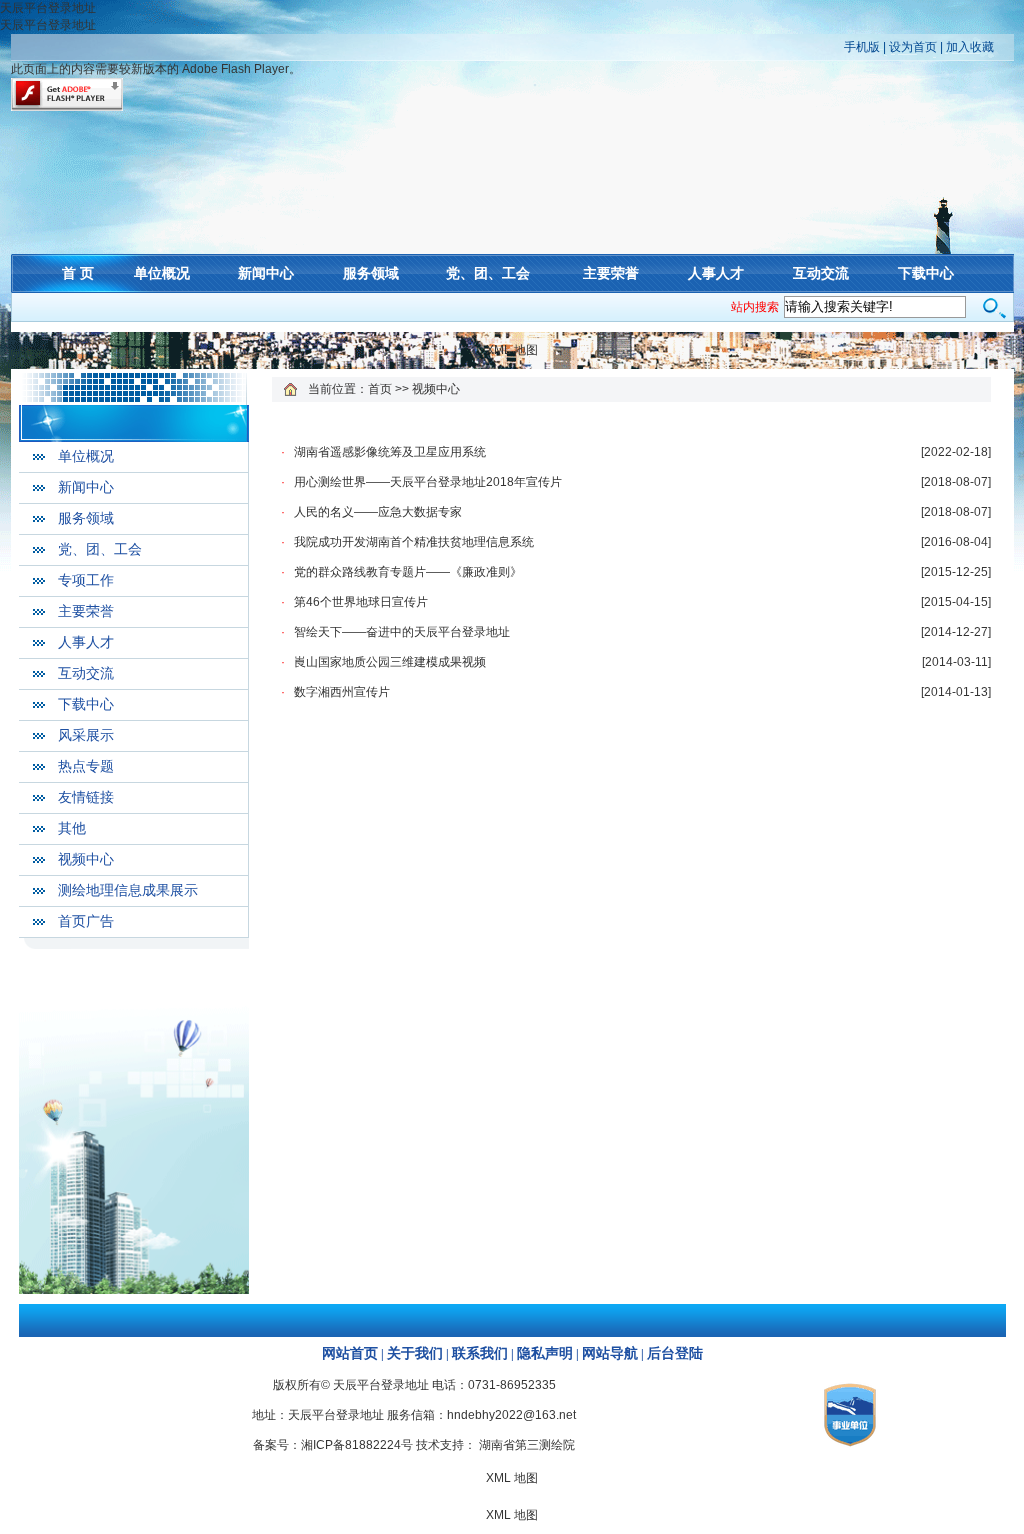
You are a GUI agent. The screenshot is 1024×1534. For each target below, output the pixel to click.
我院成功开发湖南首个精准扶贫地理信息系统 (414, 542)
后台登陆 (675, 1353)
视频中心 (86, 859)
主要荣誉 (611, 273)
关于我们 (415, 1353)
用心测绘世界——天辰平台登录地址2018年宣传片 (428, 482)
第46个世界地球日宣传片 (361, 602)
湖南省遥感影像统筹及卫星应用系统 (390, 452)
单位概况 (162, 273)
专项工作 (86, 580)
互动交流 (821, 273)
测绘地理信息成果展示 (128, 890)
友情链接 (86, 797)
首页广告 (86, 921)
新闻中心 (266, 273)
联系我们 (480, 1353)
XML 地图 (512, 350)
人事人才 (716, 273)
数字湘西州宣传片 (342, 692)
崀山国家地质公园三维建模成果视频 (390, 662)
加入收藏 (970, 47)
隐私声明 (545, 1353)
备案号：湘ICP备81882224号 (333, 1445)
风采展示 (86, 735)
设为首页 (913, 47)
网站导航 (610, 1353)
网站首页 (350, 1353)
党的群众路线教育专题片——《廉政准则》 (408, 572)
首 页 (78, 273)
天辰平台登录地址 (48, 8)
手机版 (862, 47)
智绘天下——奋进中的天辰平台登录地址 (402, 632)
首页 (380, 389)
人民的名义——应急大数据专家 (378, 512)
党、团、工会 (488, 273)
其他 (72, 828)
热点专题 (86, 766)
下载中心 (926, 273)
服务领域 (371, 273)
